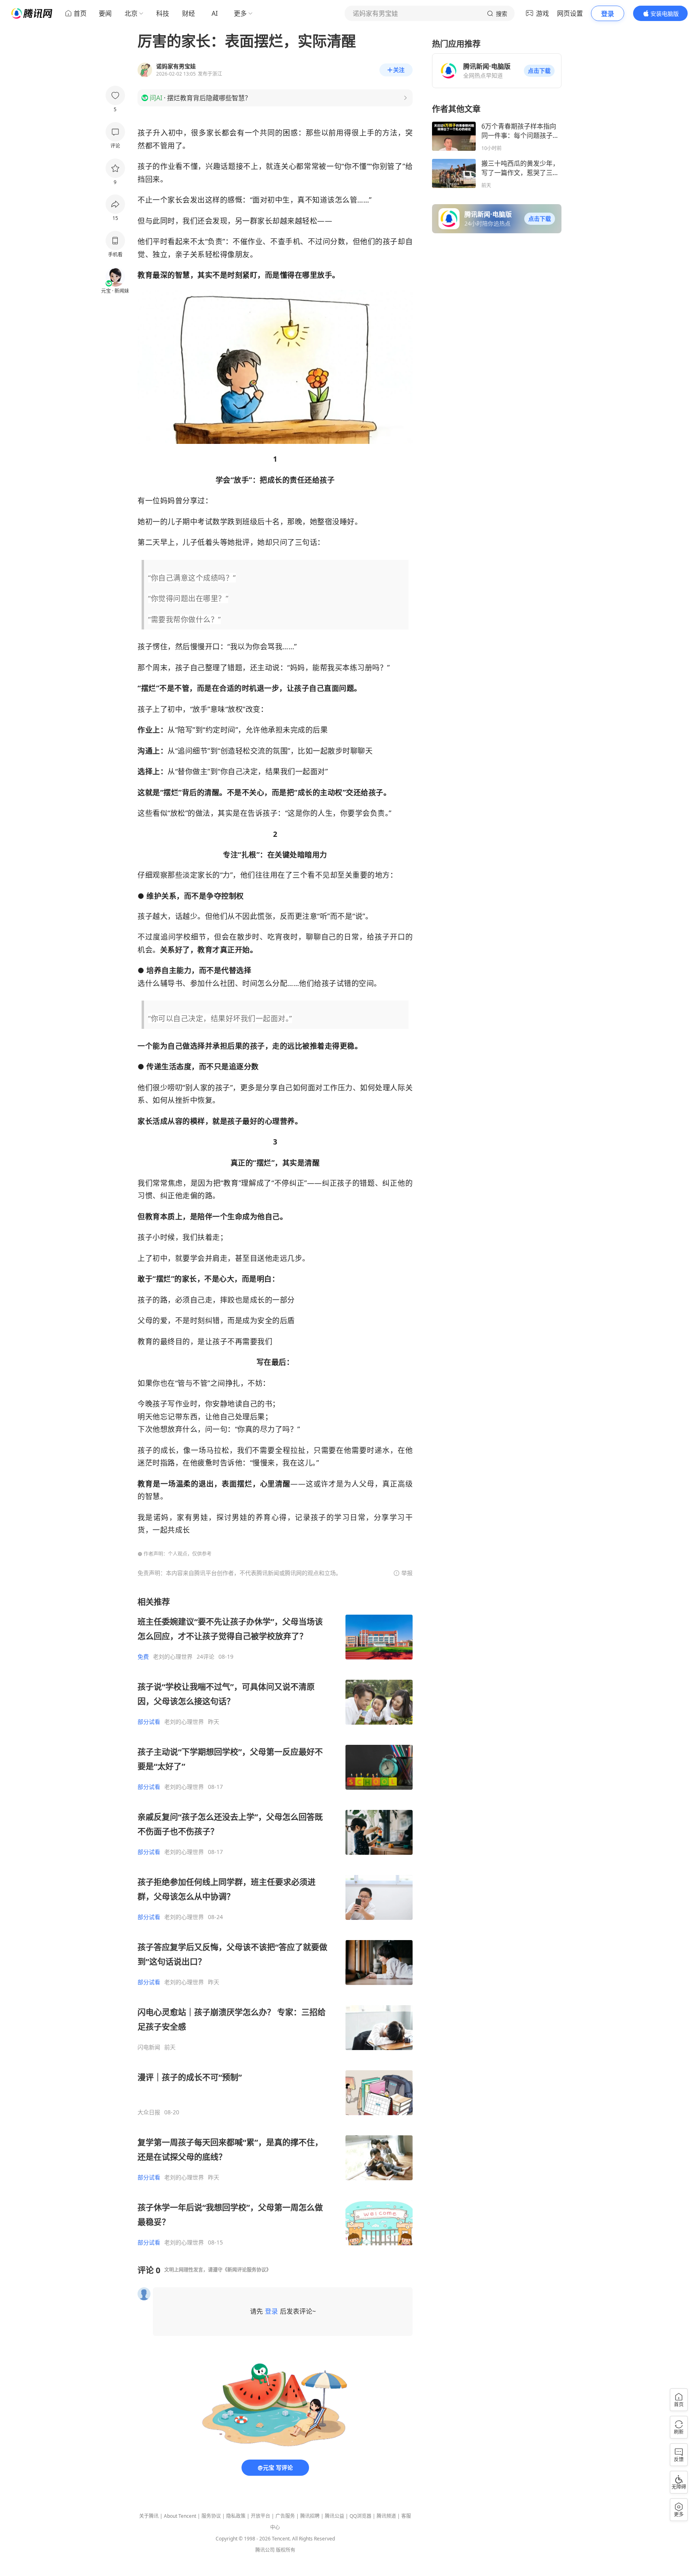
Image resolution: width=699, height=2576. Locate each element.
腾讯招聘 (310, 2516)
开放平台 (261, 2516)
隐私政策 (236, 2516)
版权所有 (286, 2550)
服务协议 (211, 2516)
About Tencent (180, 2516)
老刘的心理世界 (173, 1657)
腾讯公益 (335, 2516)
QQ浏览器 (360, 2516)
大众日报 (149, 2112)
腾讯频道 (386, 2516)
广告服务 (285, 2516)
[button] (539, 71)
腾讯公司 (265, 2550)
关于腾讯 (149, 2516)
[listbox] (275, 1921)
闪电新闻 (149, 2047)
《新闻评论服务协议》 (247, 2270)
